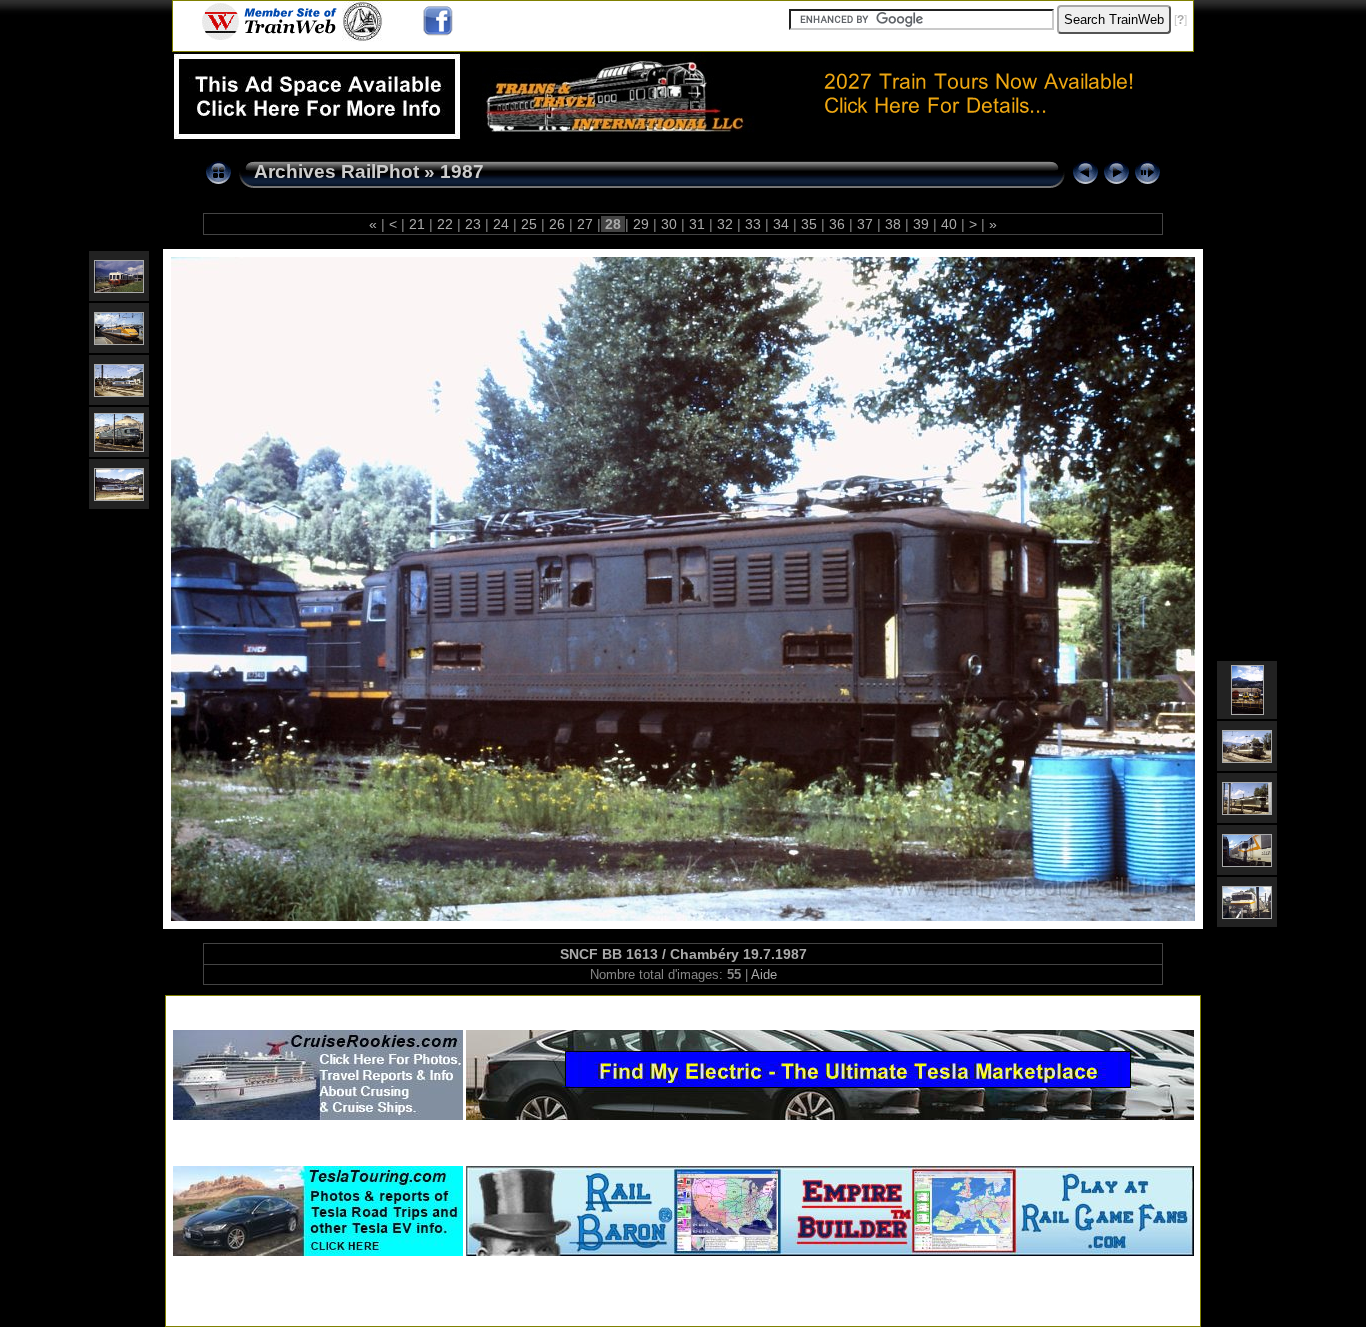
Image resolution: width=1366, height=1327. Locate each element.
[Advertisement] (683, 1008)
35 (809, 224)
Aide (764, 974)
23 (473, 224)
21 (417, 224)
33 (753, 224)
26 (557, 224)
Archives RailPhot (336, 171)
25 (529, 224)
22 (445, 224)
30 (669, 224)
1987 (462, 171)
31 (697, 224)
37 (865, 224)
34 (781, 224)
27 (585, 224)
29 (641, 224)
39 (921, 224)
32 (725, 224)
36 (837, 224)
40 (949, 224)
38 (893, 224)
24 (501, 224)
